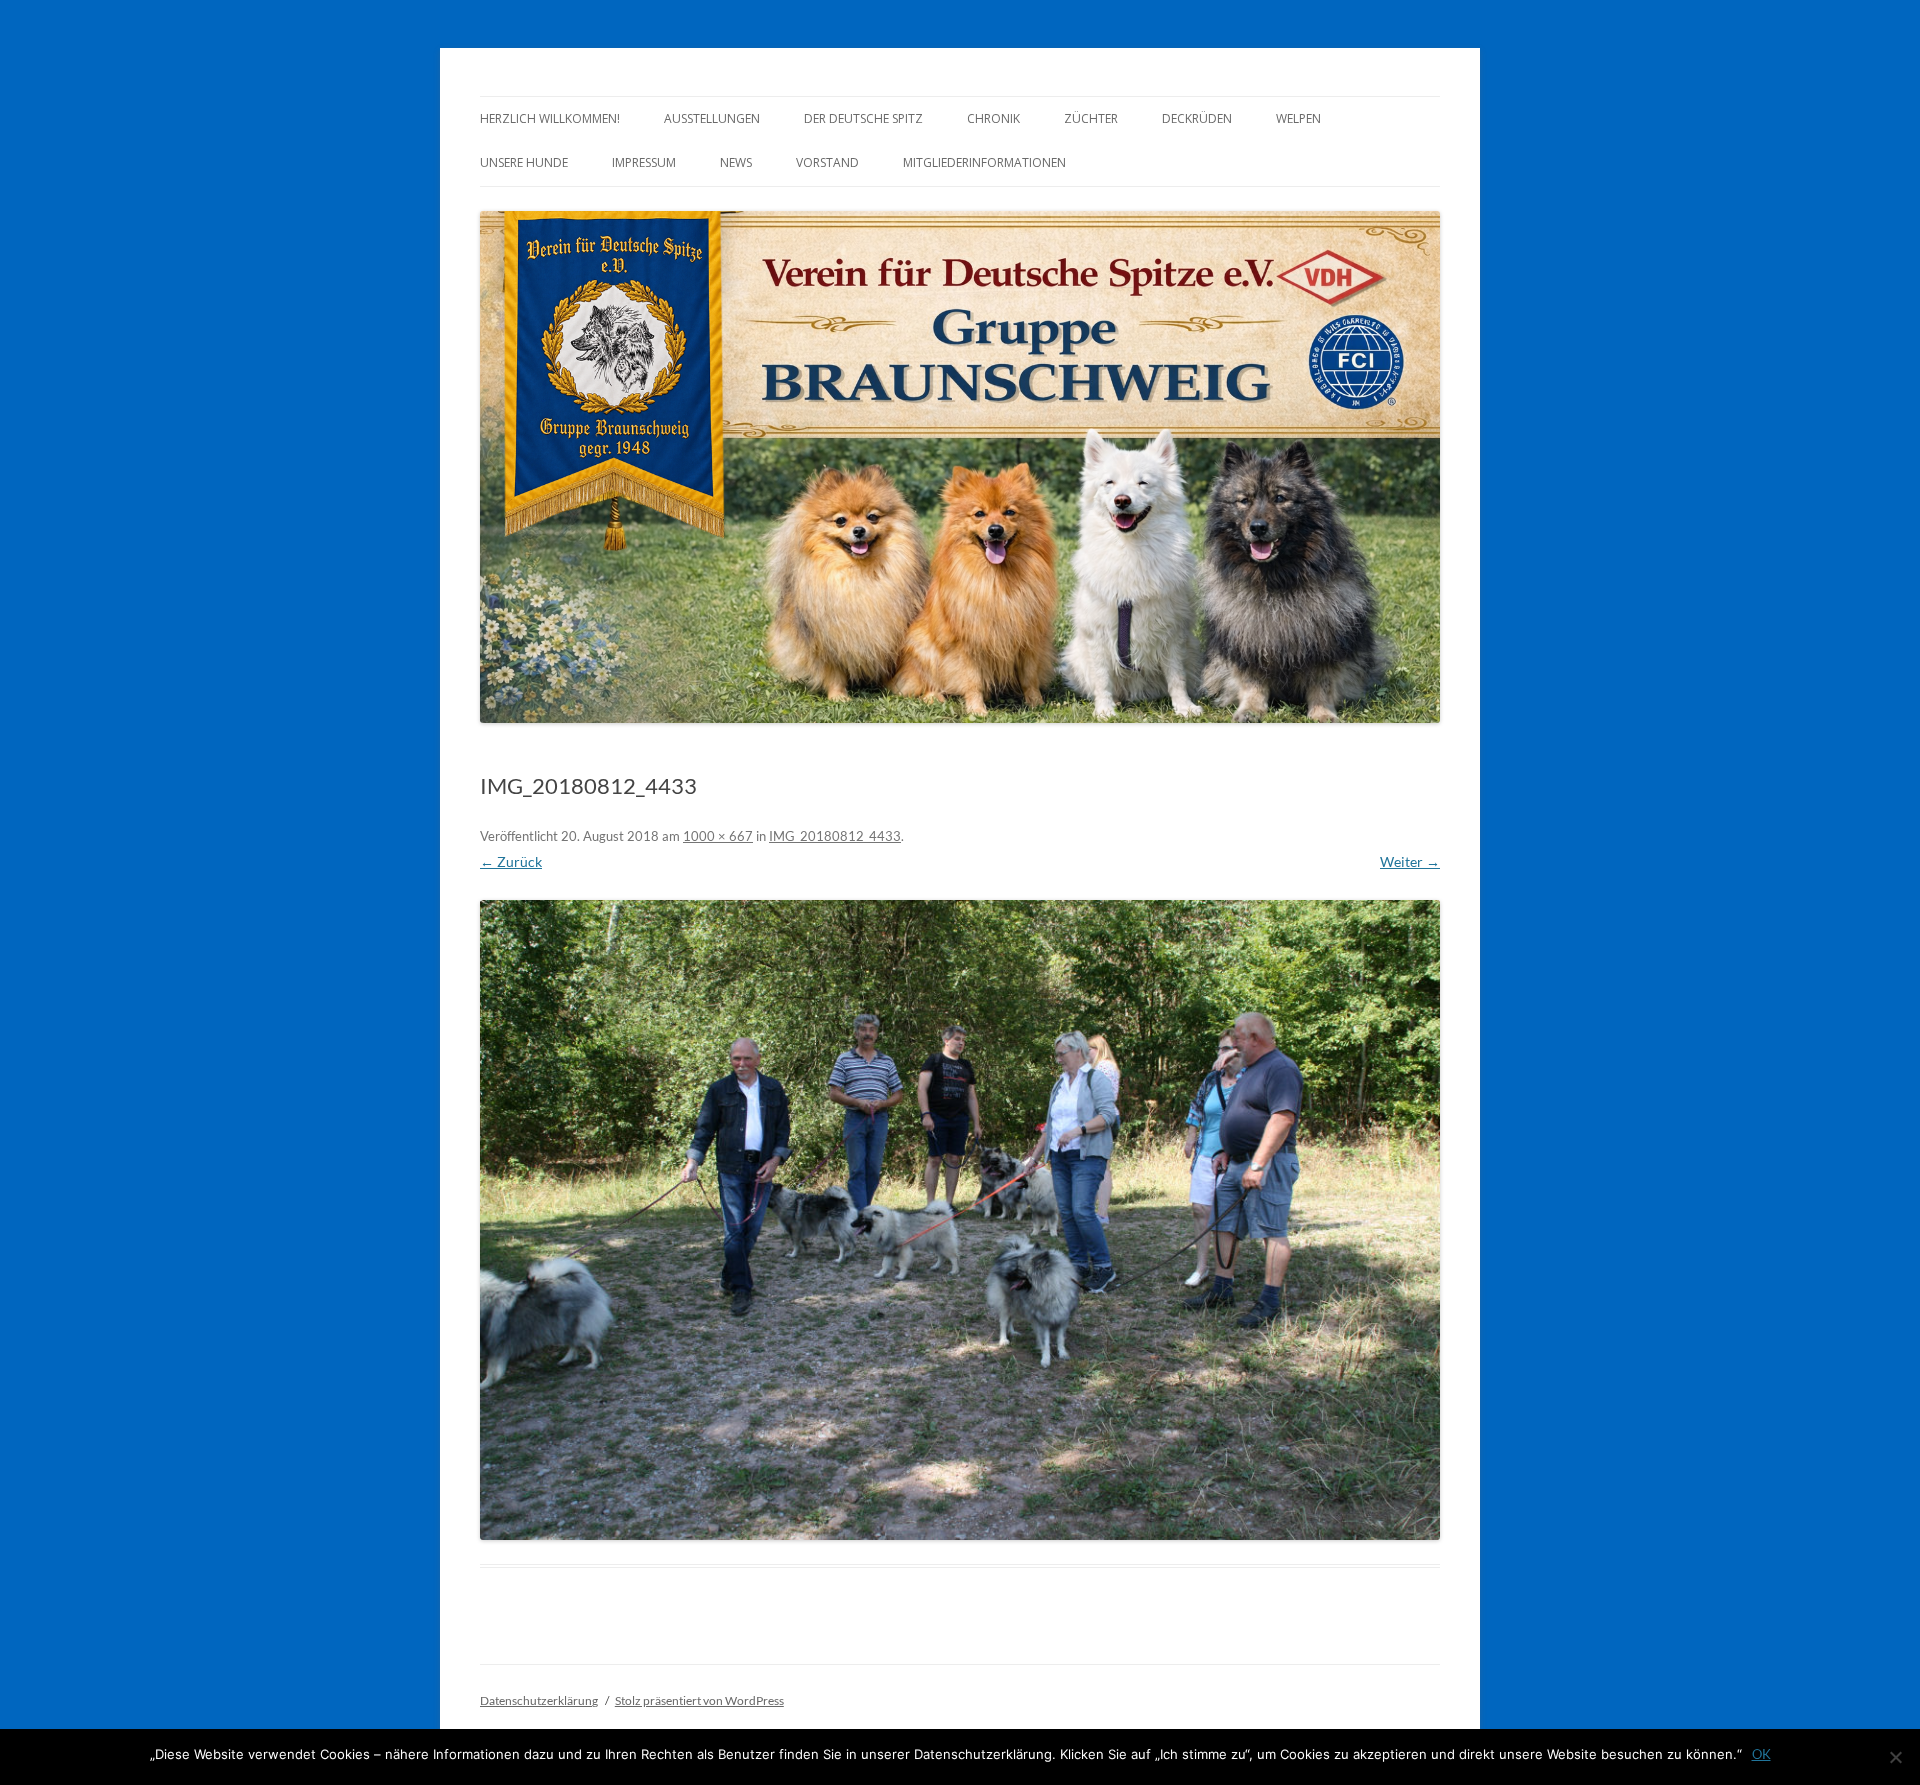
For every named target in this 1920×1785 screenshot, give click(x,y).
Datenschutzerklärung (539, 1700)
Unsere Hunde (524, 162)
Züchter (1091, 118)
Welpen (1298, 118)
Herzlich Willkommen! (550, 118)
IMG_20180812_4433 (835, 836)
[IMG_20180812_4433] (960, 1220)
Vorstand (827, 162)
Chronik (993, 118)
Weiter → (1410, 861)
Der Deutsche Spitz (863, 118)
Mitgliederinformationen (984, 162)
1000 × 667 (718, 836)
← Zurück (511, 861)
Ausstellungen (712, 118)
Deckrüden (1197, 118)
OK (1761, 1754)
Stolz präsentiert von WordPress (699, 1700)
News (736, 162)
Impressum (644, 162)
